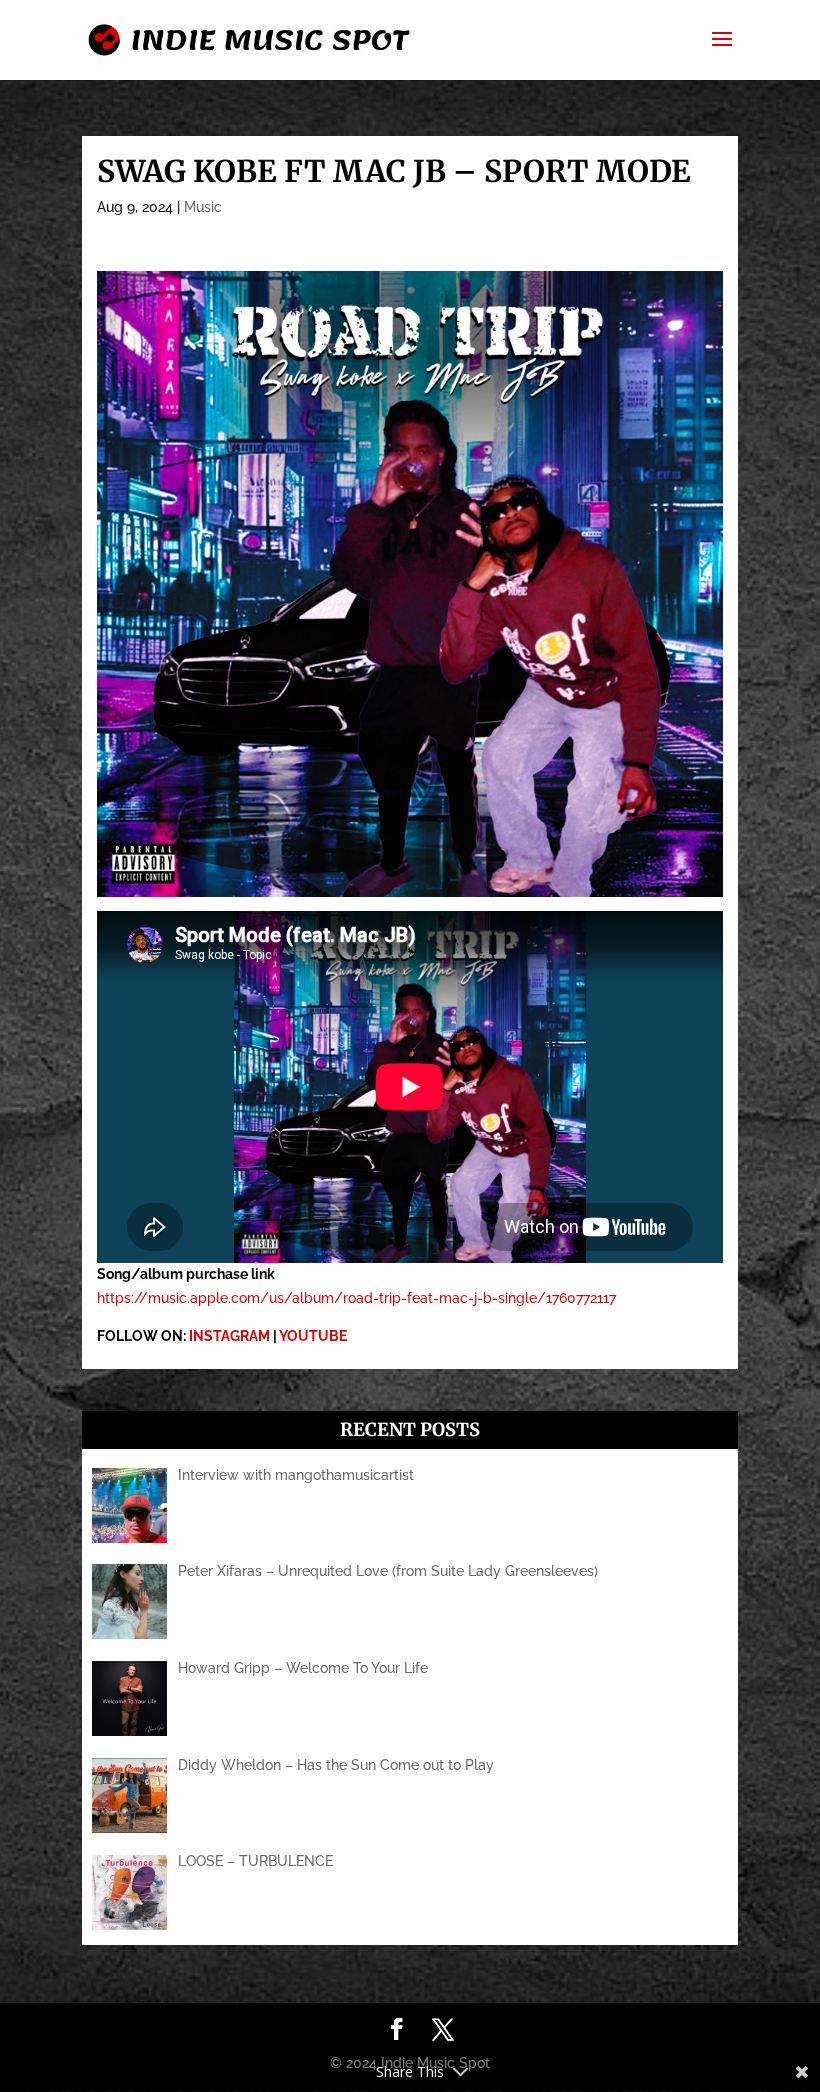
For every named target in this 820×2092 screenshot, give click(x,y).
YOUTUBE (313, 1336)
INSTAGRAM (229, 1336)
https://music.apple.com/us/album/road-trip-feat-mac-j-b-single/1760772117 (356, 1298)
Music (203, 207)
